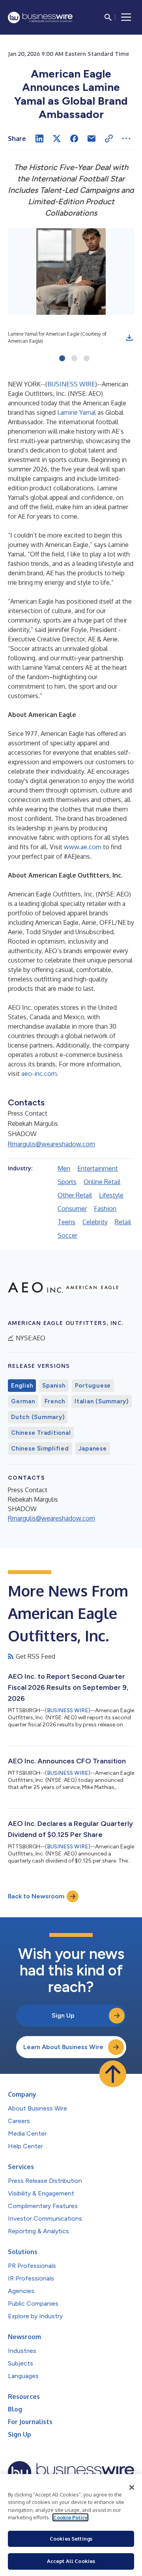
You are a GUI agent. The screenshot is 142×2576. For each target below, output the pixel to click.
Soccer (67, 1235)
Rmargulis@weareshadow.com (51, 1144)
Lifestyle (111, 1195)
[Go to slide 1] (62, 359)
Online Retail (102, 1182)
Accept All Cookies (71, 2561)
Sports (67, 1182)
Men (64, 1168)
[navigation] (126, 17)
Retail (123, 1222)
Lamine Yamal (77, 412)
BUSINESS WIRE (71, 384)
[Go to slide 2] (74, 359)
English (22, 1386)
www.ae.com (83, 847)
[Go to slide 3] (87, 359)
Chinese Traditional (41, 1433)
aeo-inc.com (39, 1074)
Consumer (72, 1209)
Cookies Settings (71, 2539)
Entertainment (98, 1168)
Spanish (54, 1386)
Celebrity (95, 1222)
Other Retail (75, 1195)
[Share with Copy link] (109, 139)
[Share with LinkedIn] (39, 139)
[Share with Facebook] (74, 139)
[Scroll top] (113, 2074)
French (55, 1401)
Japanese (93, 1449)
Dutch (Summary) (38, 1417)
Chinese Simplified (40, 1449)
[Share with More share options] (126, 139)
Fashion (105, 1209)
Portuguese (93, 1386)
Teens (66, 1222)
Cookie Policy (70, 2517)
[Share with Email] (92, 139)
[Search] (108, 17)
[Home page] (40, 18)
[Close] (132, 2487)
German (23, 1401)
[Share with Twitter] (57, 139)
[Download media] (129, 338)
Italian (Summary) (102, 1401)
